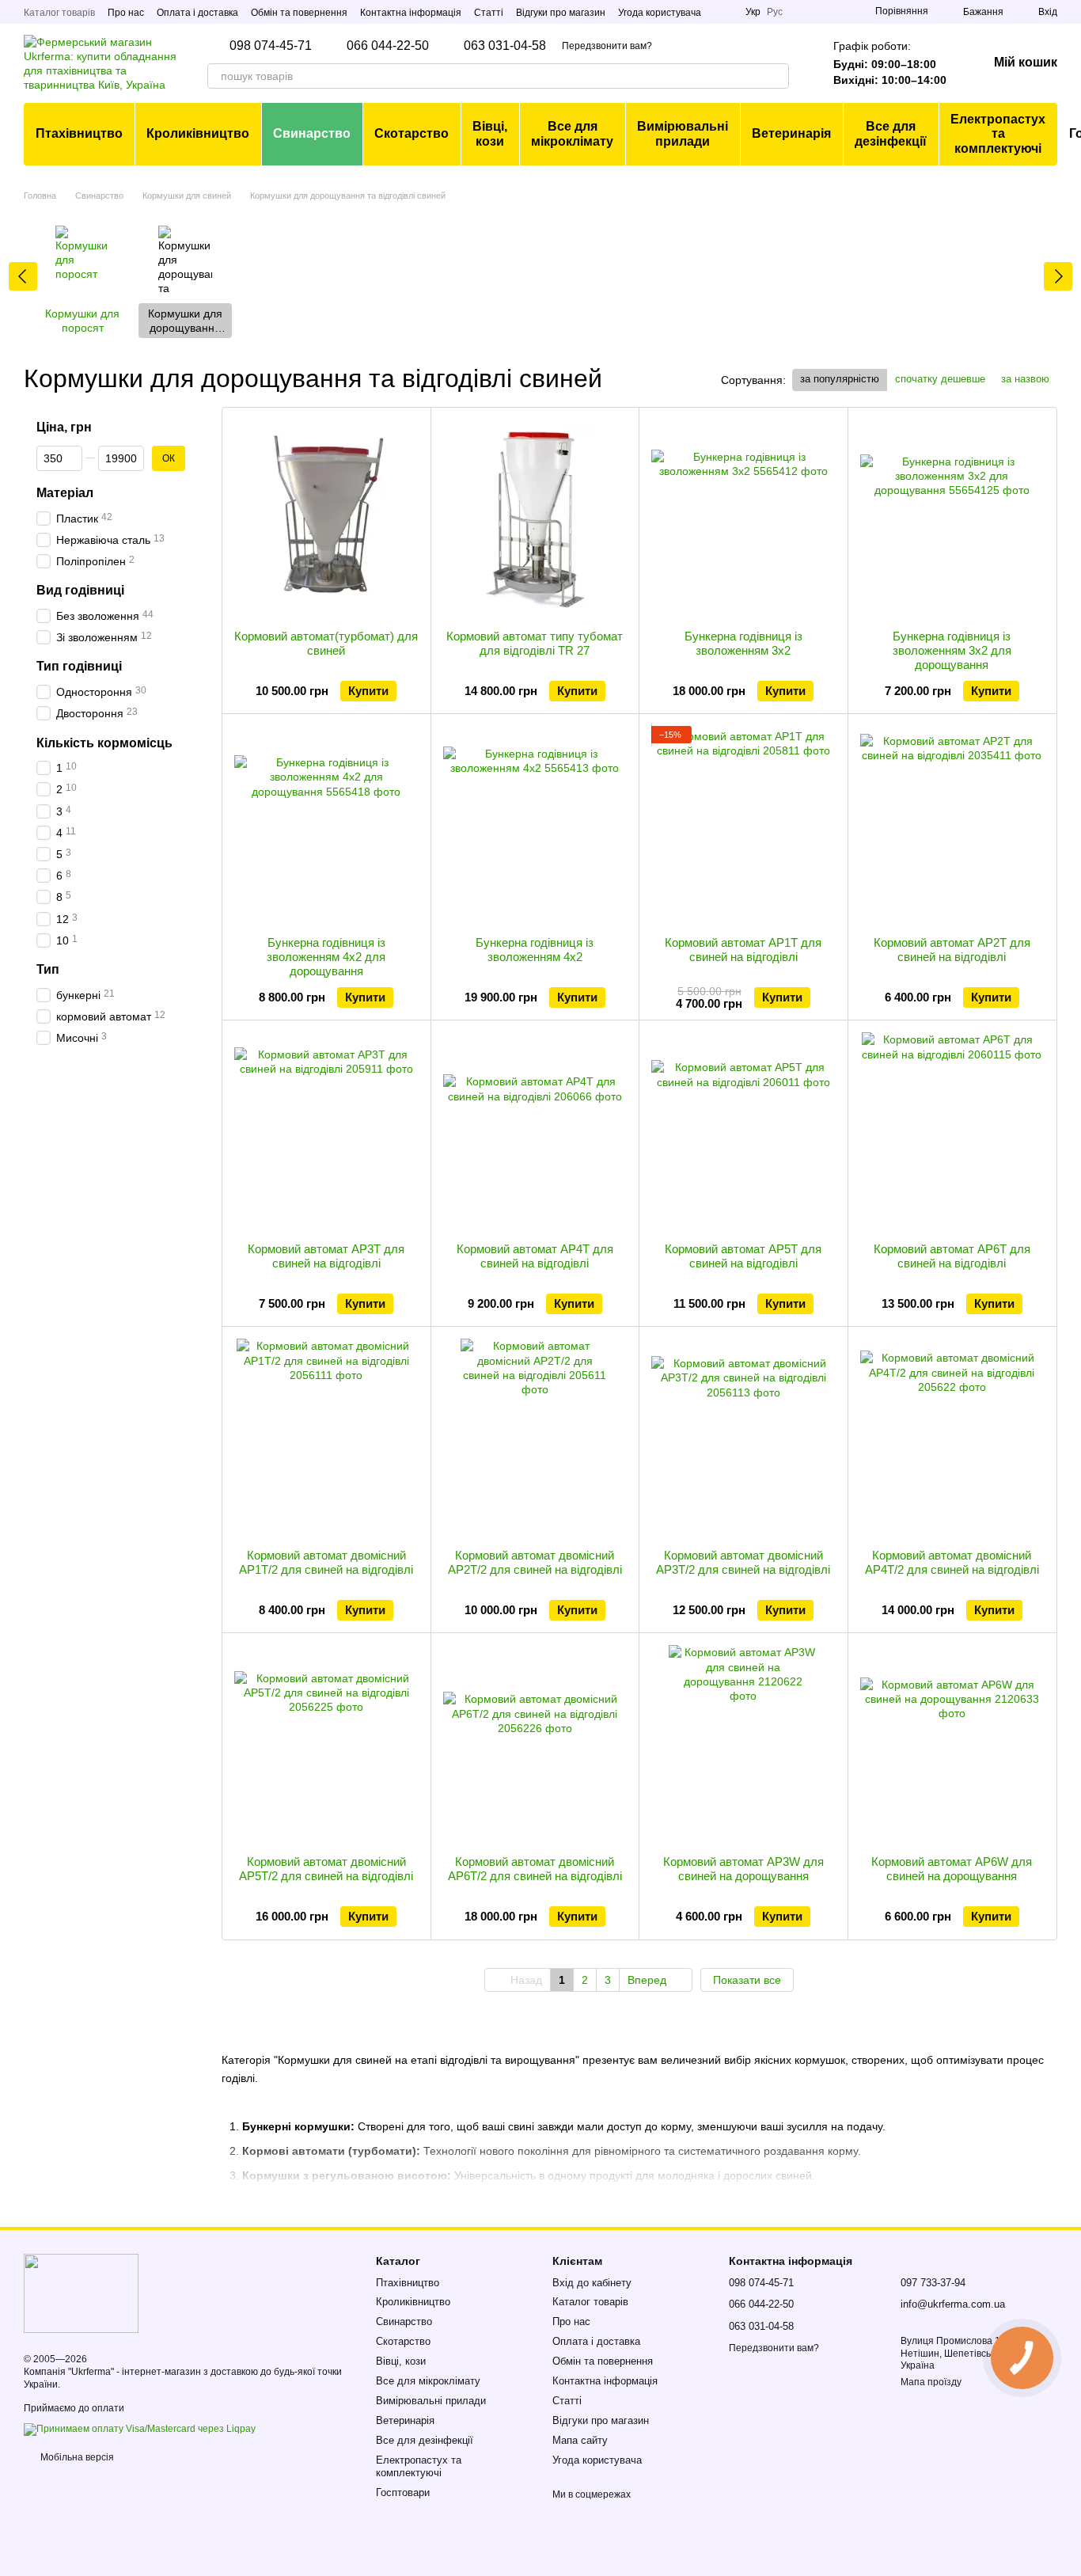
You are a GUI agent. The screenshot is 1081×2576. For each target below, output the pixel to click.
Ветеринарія (791, 133)
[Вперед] (1058, 276)
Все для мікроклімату (572, 133)
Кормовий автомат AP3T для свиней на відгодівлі (326, 1256)
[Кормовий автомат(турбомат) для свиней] (326, 519)
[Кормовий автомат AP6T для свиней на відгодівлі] (952, 1131)
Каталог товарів (59, 13)
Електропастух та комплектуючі (998, 134)
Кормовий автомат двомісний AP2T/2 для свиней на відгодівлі (535, 1562)
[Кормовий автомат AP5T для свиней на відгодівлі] (743, 1131)
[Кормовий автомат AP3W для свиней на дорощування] (743, 1744)
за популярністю (840, 379)
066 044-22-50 (388, 46)
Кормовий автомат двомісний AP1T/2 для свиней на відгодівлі (326, 1562)
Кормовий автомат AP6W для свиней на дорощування (952, 1869)
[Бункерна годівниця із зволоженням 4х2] (535, 825)
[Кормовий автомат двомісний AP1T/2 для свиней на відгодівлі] (326, 1438)
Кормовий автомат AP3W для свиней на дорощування (743, 1869)
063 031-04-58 (505, 46)
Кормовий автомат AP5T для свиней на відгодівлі (743, 1256)
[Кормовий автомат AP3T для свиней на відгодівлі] (326, 1131)
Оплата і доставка (197, 13)
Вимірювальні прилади (683, 133)
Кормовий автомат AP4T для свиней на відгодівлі (535, 1256)
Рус (775, 12)
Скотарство (412, 133)
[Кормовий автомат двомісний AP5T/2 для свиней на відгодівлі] (326, 1744)
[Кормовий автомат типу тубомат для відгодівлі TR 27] (535, 519)
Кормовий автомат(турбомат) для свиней (326, 643)
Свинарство (312, 133)
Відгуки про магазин (561, 13)
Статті (489, 13)
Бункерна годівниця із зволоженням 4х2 (535, 950)
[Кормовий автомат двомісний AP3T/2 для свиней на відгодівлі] (743, 1438)
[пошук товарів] (776, 76)
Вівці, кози (490, 133)
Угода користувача (660, 13)
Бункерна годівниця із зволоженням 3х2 (743, 643)
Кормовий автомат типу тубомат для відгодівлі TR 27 (535, 643)
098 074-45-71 (271, 46)
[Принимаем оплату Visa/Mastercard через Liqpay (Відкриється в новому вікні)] (140, 2429)
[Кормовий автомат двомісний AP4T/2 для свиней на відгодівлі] (952, 1438)
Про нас (126, 13)
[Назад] (23, 276)
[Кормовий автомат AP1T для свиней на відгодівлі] (743, 825)
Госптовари (403, 2492)
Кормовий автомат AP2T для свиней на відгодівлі (952, 950)
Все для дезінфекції (891, 133)
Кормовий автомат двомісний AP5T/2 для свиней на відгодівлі (326, 1869)
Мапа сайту (580, 2440)
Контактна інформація (411, 13)
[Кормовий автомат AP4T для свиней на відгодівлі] (535, 1131)
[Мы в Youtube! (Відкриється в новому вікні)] (723, 12)
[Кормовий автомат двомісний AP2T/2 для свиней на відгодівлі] (535, 1438)
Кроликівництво (198, 133)
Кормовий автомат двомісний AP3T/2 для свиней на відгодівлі (743, 1562)
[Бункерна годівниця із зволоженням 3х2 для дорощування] (952, 519)
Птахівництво (79, 133)
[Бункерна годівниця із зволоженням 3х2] (743, 519)
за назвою (1025, 379)
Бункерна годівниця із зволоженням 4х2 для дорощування (326, 957)
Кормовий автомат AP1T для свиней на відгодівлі (743, 950)
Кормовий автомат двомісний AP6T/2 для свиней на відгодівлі (535, 1869)
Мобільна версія (76, 2457)
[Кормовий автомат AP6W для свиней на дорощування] (952, 1744)
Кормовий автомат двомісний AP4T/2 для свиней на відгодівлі (952, 1562)
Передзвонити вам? (607, 46)
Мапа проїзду (931, 2382)
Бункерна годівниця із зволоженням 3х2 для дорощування (952, 650)
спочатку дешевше (940, 379)
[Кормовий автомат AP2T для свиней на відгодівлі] (952, 825)
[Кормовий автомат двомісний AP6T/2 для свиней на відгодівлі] (535, 1744)
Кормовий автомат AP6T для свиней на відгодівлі (952, 1256)
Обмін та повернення (299, 13)
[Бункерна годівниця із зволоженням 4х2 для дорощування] (326, 825)
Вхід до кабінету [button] (592, 2283)
